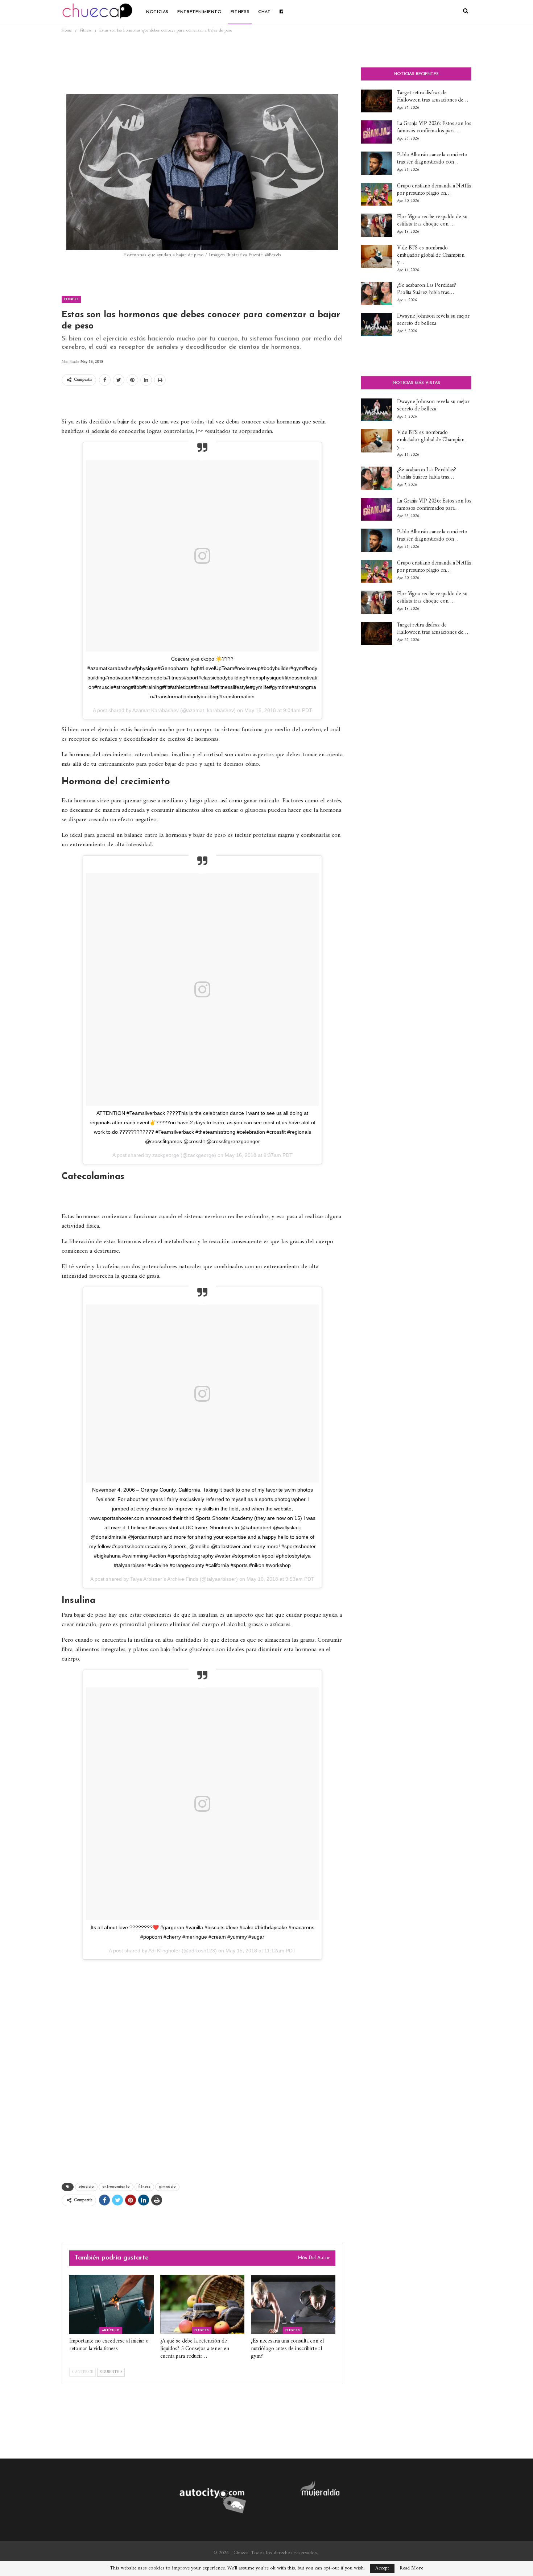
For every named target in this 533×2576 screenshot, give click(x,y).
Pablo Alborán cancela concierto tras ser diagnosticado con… (432, 159)
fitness (144, 2187)
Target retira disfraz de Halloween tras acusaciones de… (433, 97)
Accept (382, 2568)
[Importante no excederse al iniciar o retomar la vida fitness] (111, 2304)
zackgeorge (166, 1155)
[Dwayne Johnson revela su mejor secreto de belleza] (377, 324)
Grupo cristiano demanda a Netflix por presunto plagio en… (434, 190)
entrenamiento (116, 2187)
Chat (265, 12)
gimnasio (167, 2187)
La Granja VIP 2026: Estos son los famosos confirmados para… (434, 127)
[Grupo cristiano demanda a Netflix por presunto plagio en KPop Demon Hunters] (377, 194)
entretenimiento (200, 12)
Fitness (240, 12)
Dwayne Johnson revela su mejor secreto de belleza (433, 320)
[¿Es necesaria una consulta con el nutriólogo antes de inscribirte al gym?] (293, 2304)
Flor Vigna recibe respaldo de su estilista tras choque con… (432, 221)
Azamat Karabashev (156, 710)
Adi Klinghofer (164, 1951)
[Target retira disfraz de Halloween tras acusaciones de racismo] (377, 101)
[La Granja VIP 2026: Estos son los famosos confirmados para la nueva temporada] (377, 132)
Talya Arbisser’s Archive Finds (164, 1579)
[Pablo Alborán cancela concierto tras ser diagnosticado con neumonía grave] (377, 163)
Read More (411, 2568)
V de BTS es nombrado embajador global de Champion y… (431, 255)
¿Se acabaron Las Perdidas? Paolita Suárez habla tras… (426, 289)
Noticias (157, 12)
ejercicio (86, 2187)
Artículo (111, 2330)
